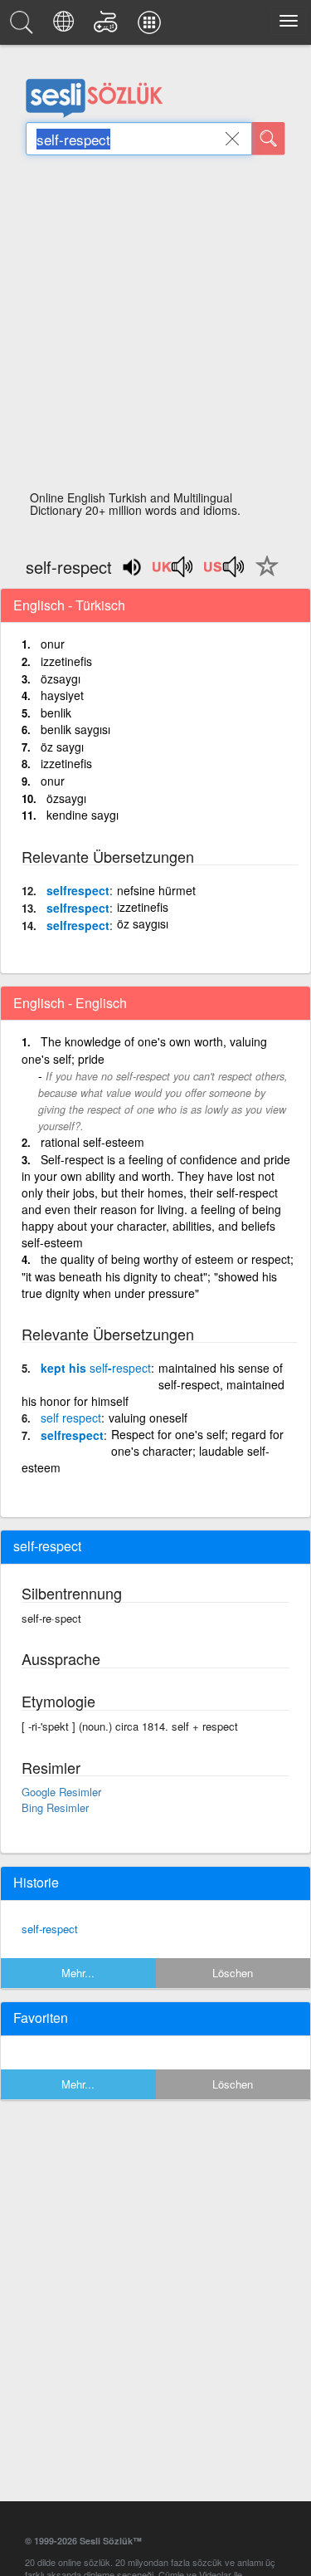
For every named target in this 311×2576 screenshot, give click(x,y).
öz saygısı (143, 923)
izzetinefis (66, 661)
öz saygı (62, 747)
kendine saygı (83, 815)
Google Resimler (61, 1792)
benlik (56, 713)
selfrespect (78, 890)
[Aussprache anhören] (173, 572)
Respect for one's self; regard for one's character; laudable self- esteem (153, 1451)
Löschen (233, 1973)
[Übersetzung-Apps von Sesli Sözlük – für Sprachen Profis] (152, 27)
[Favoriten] (263, 575)
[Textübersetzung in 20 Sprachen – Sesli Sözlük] (66, 27)
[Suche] (269, 139)
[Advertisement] (155, 328)
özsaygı (61, 678)
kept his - (96, 1368)
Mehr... (78, 1973)
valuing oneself (148, 1418)
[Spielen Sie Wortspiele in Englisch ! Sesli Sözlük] (108, 27)
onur (53, 644)
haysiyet (62, 695)
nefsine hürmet (156, 890)
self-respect (50, 1929)
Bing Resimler (55, 1807)
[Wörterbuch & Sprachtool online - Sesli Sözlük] (24, 27)
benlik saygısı (75, 729)
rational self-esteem (92, 1142)
